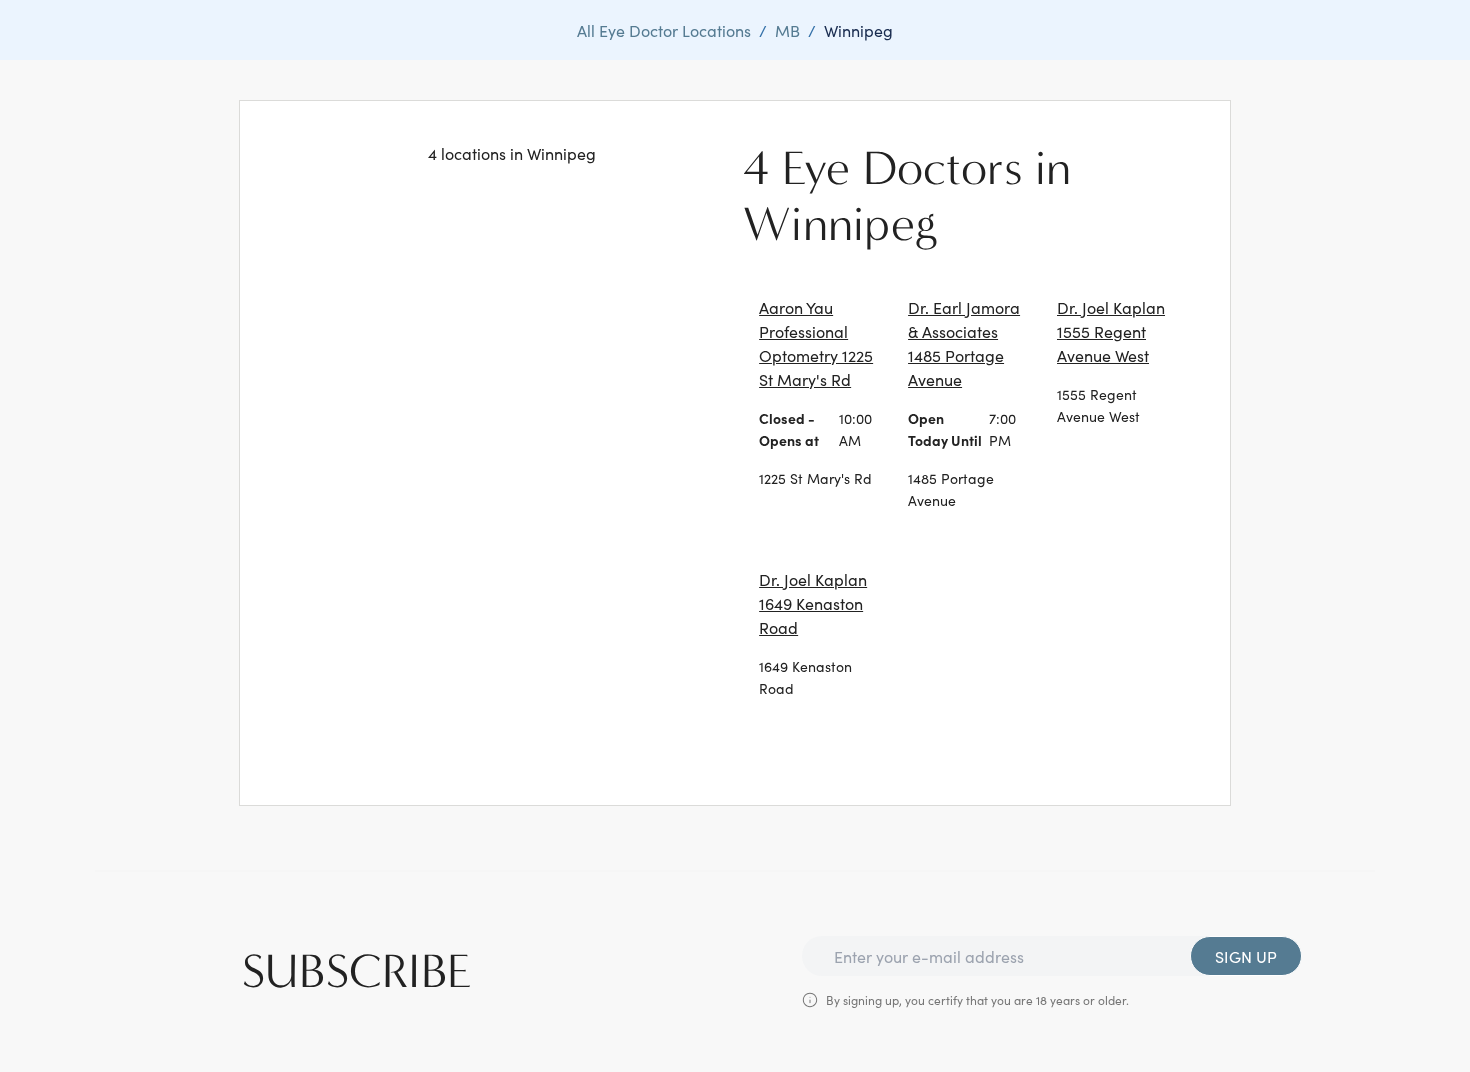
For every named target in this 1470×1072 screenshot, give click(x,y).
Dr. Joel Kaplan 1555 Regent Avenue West (1111, 331)
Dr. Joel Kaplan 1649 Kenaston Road (813, 603)
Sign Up (1246, 956)
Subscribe (357, 972)
